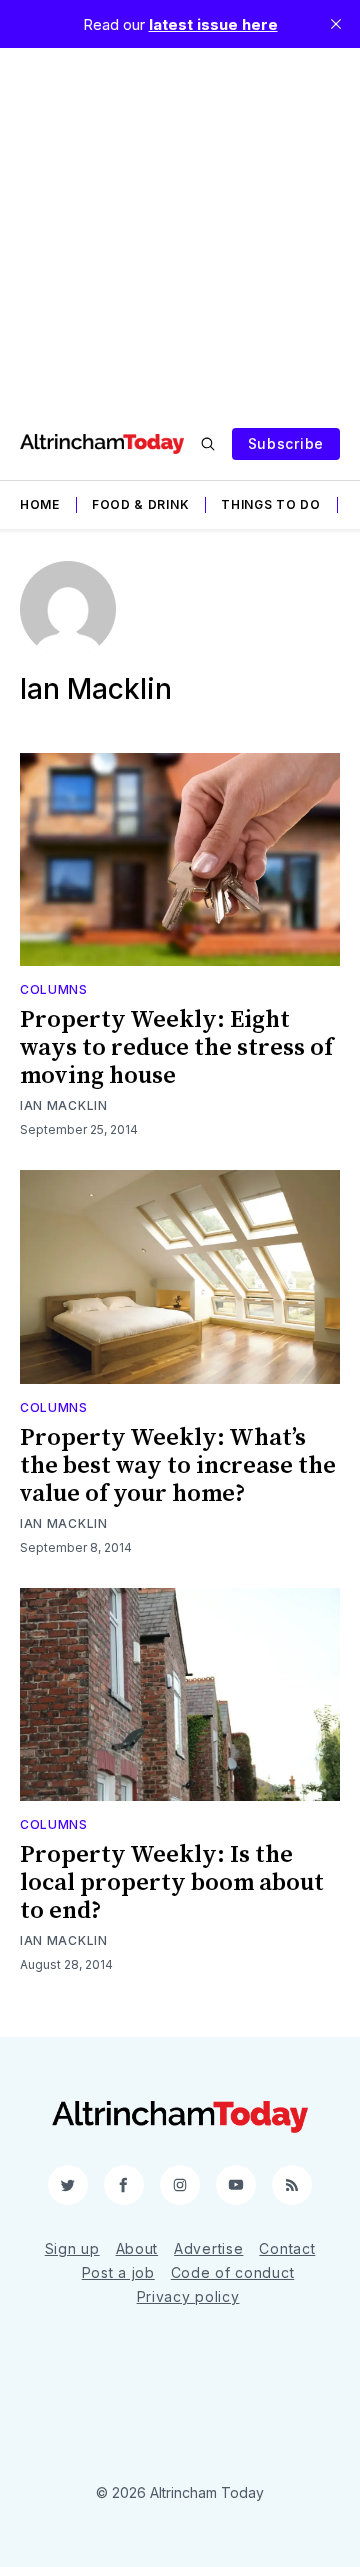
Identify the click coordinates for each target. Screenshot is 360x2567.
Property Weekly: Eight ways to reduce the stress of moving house (176, 1048)
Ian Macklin (64, 1105)
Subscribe (286, 443)
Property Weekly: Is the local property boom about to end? (172, 1883)
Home (40, 504)
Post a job (118, 2272)
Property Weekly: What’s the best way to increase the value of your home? (178, 1466)
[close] (336, 24)
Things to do (270, 504)
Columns (54, 989)
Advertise (208, 2248)
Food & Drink (140, 504)
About (137, 2248)
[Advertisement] (180, 228)
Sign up (72, 2248)
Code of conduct (233, 2272)
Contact (287, 2248)
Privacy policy (188, 2296)
